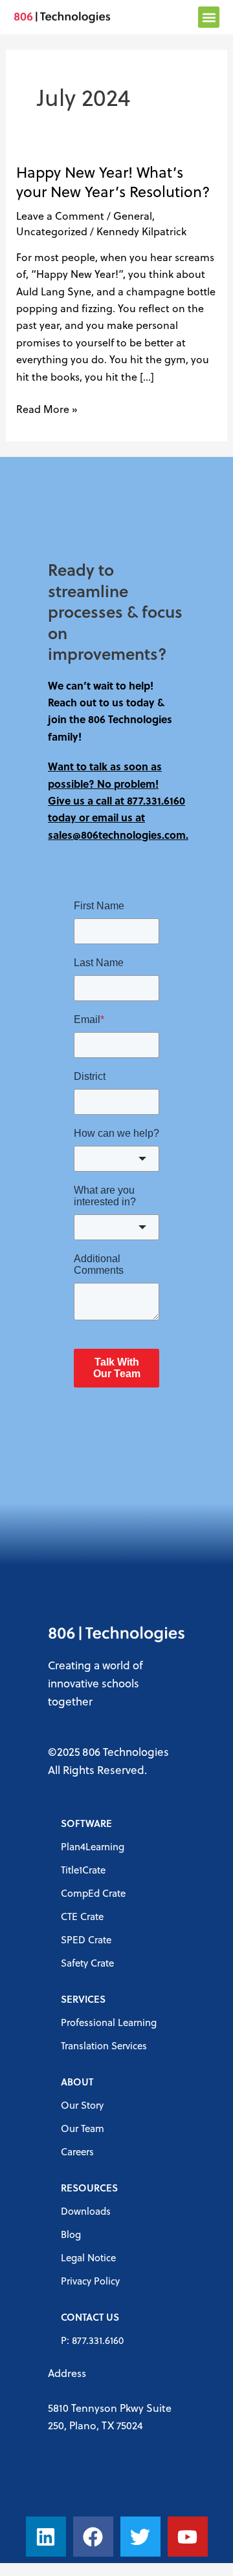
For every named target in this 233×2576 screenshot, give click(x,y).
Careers (77, 2151)
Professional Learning (109, 2022)
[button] (209, 17)
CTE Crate (82, 1916)
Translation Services (104, 2045)
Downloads (86, 2211)
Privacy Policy (90, 2281)
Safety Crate (87, 1963)
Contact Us (90, 2317)
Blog (71, 2234)
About (77, 2082)
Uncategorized (52, 231)
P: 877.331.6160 (92, 2340)
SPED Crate (86, 1939)
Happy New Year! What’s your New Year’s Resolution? (113, 182)
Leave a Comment (60, 216)
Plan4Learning (93, 1846)
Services (83, 1999)
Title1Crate (83, 1870)
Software (86, 1823)
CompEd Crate (93, 1893)
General (133, 216)
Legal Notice (88, 2257)
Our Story (82, 2105)
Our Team (83, 2128)
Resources (89, 2188)
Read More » (47, 408)
